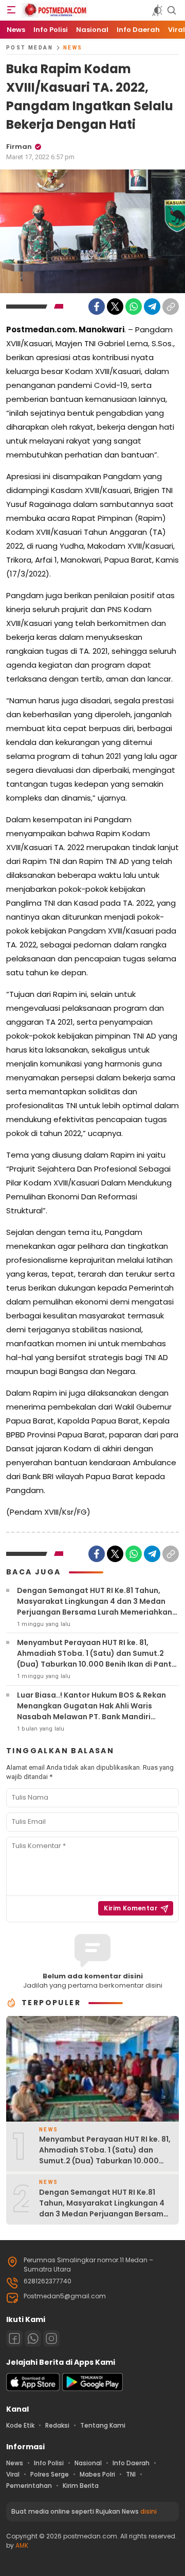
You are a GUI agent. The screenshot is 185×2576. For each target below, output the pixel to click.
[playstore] (92, 2389)
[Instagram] (51, 2338)
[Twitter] (115, 307)
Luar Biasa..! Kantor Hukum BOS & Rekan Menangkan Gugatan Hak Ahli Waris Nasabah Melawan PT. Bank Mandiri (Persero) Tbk (91, 1711)
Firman (19, 147)
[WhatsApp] (134, 307)
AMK (22, 2545)
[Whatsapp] (33, 2338)
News (73, 48)
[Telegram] (152, 307)
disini (149, 2511)
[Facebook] (97, 307)
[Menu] (11, 10)
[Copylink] (171, 307)
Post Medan (30, 48)
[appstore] (33, 2389)
